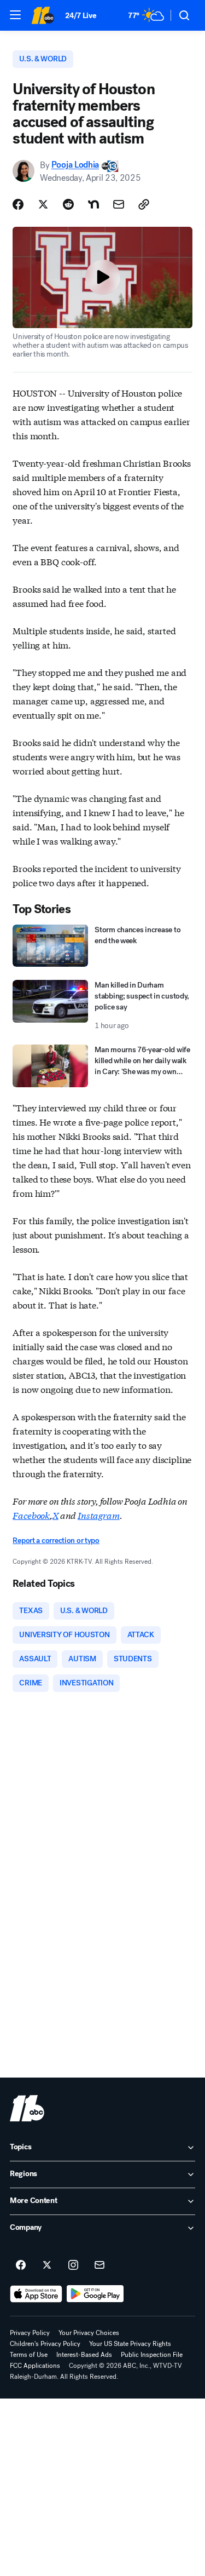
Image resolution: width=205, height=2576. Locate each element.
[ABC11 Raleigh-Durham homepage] (43, 15)
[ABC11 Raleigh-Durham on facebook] (21, 2265)
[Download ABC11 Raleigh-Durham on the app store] (36, 2294)
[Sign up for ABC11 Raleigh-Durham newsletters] (99, 2265)
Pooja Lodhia (75, 165)
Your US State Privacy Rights (130, 2344)
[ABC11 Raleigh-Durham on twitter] (47, 2265)
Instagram (99, 1515)
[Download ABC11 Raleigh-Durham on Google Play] (95, 2294)
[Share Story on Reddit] (68, 204)
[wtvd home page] (27, 2108)
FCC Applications (35, 2366)
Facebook (31, 1515)
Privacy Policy (30, 2333)
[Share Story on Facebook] (18, 204)
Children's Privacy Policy (45, 2344)
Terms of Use (29, 2355)
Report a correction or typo (56, 1541)
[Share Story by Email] (119, 204)
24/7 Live (81, 16)
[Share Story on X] (43, 204)
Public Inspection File (152, 2355)
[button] (15, 15)
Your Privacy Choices (89, 2333)
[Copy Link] (144, 204)
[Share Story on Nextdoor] (93, 204)
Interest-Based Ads (84, 2355)
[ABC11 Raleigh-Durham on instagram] (73, 2265)
